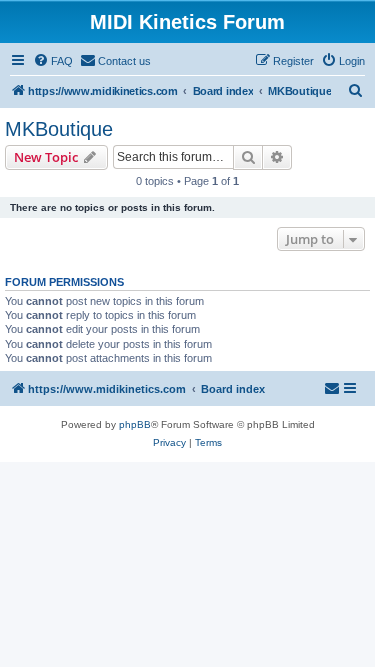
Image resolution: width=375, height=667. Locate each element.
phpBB (135, 424)
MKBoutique (59, 129)
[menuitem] (53, 61)
